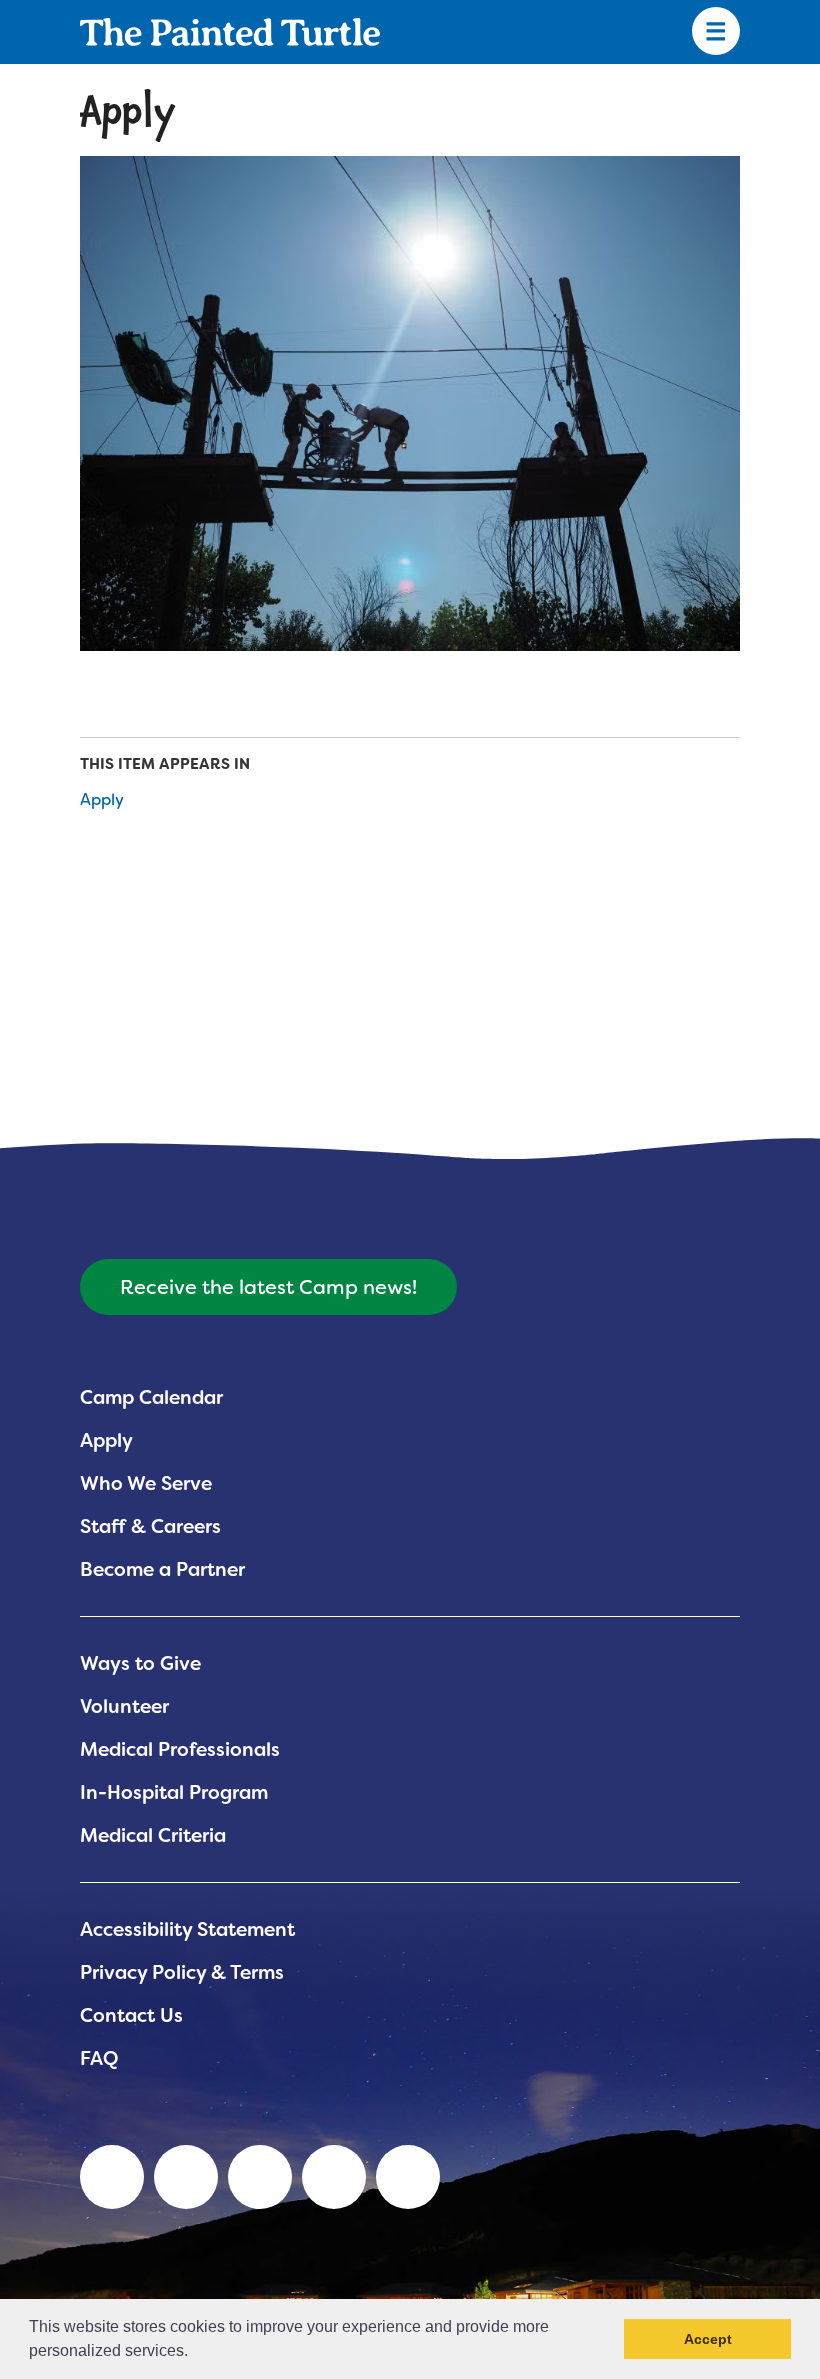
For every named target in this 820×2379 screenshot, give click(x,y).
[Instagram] (408, 2177)
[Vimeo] (334, 2177)
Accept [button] (708, 2339)
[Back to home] (230, 32)
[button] (195, 2353)
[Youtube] (186, 2177)
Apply (102, 799)
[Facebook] (260, 2177)
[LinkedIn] (112, 2177)
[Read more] (410, 403)
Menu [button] (716, 32)
